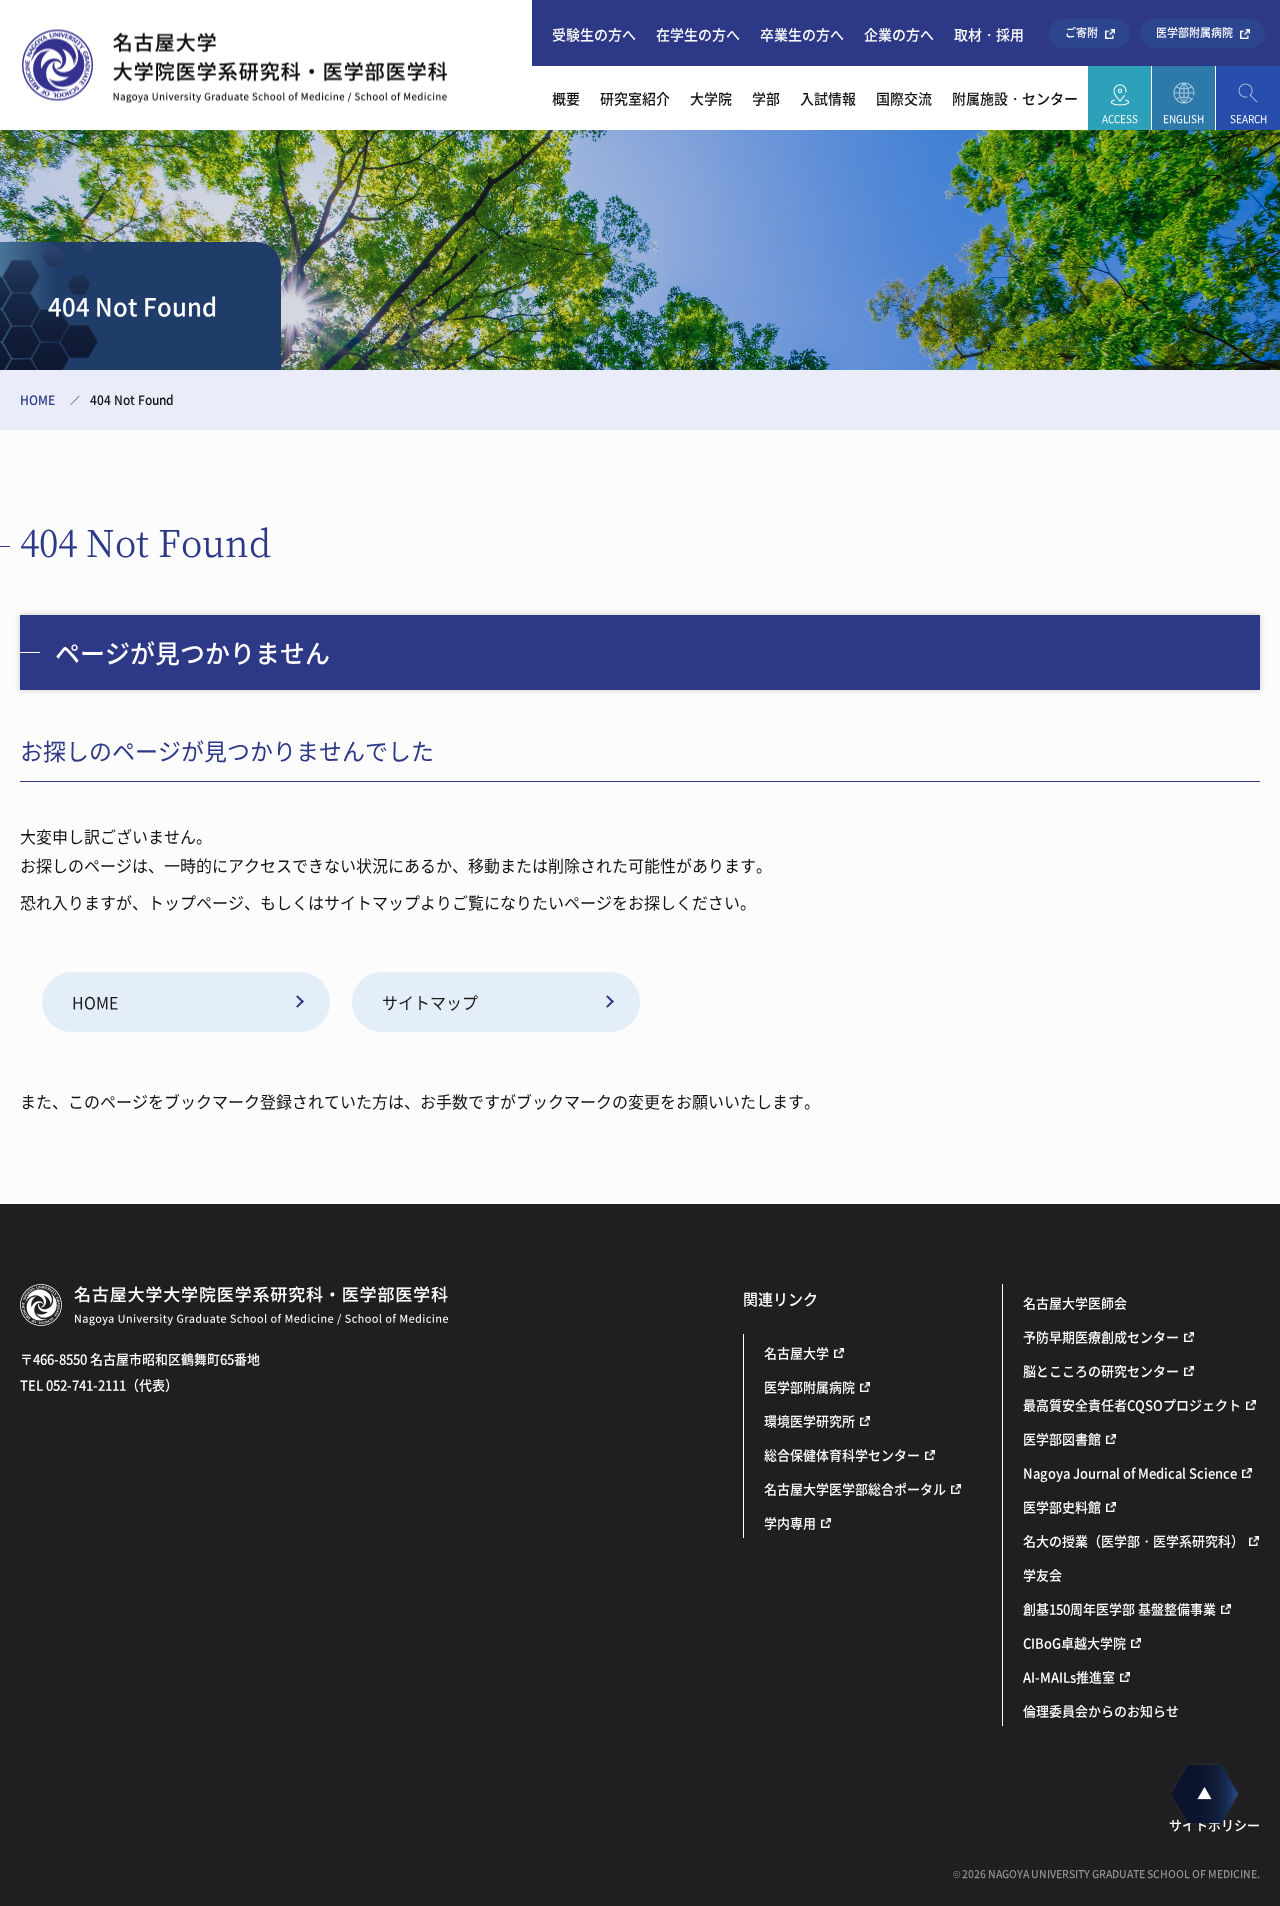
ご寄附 (1081, 32)
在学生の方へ (698, 34)
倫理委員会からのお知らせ (1101, 1710)
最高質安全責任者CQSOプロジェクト (1132, 1404)
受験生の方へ (594, 34)
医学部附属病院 (1194, 32)
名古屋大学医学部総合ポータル (855, 1488)
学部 (766, 98)
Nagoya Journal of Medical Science (1130, 1472)
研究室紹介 (635, 98)
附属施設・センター (1015, 98)
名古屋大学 (796, 1352)
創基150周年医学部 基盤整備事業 (1119, 1608)
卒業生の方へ (802, 34)
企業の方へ (899, 34)
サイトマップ (430, 1002)
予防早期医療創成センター (1101, 1336)
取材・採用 (989, 34)
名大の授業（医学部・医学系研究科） (1133, 1540)
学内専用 (790, 1522)
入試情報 (828, 98)
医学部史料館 (1062, 1506)
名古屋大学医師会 (1075, 1302)
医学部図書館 (1062, 1438)
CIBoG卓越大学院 (1074, 1642)
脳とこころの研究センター (1101, 1370)
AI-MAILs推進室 (1069, 1676)
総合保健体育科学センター (842, 1454)
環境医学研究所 (809, 1420)
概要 (566, 98)
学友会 (1042, 1574)
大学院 (711, 98)
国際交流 (904, 98)
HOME (37, 400)
